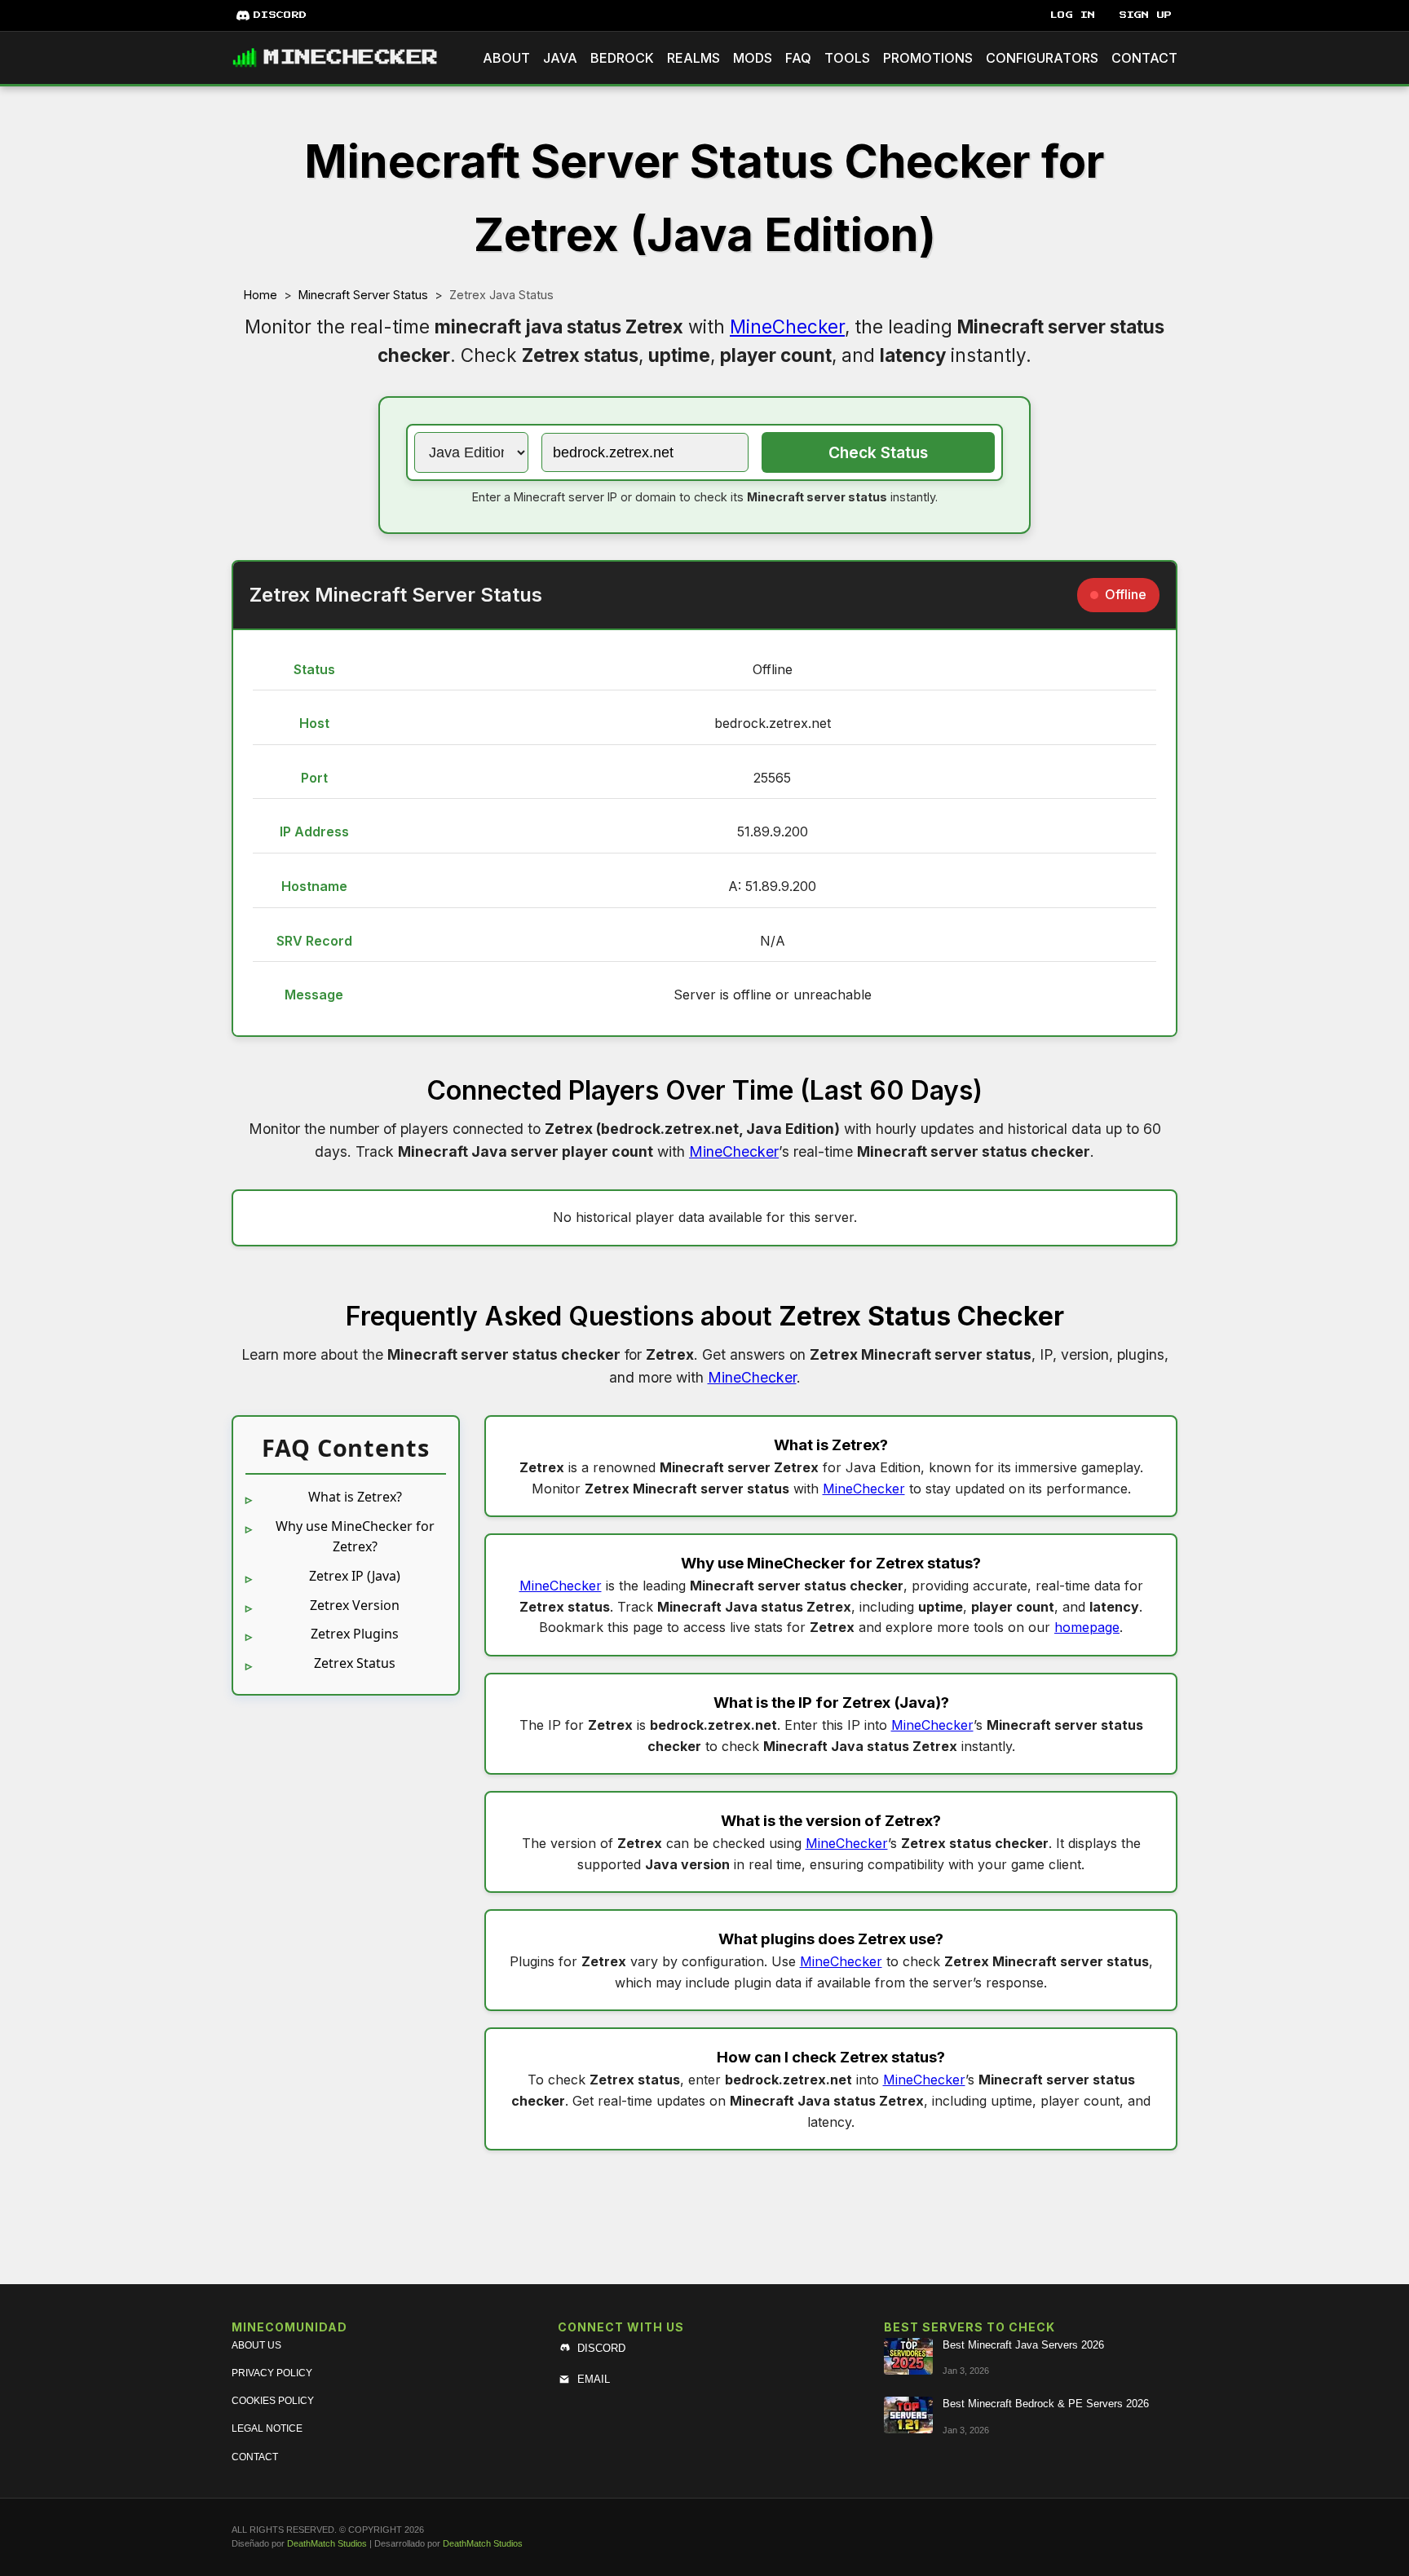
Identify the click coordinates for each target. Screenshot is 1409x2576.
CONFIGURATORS (1042, 58)
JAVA (560, 58)
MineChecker (787, 326)
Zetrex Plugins (355, 1634)
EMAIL (594, 2379)
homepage (1087, 1627)
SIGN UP (1146, 15)
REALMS (693, 58)
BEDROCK (622, 58)
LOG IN (1073, 15)
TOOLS (847, 58)
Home (261, 295)
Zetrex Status (355, 1663)
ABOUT (506, 58)
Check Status (878, 452)
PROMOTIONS (928, 58)
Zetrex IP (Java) (355, 1576)
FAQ (798, 58)
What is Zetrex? (355, 1497)
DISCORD (280, 15)
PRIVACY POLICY (272, 2373)
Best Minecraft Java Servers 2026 (1023, 2345)
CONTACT (1144, 58)
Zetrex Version (355, 1605)
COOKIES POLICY (273, 2401)
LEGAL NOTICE (267, 2428)
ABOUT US (256, 2345)
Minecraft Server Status (363, 295)
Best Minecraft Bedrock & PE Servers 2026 (1046, 2404)
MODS (753, 58)
